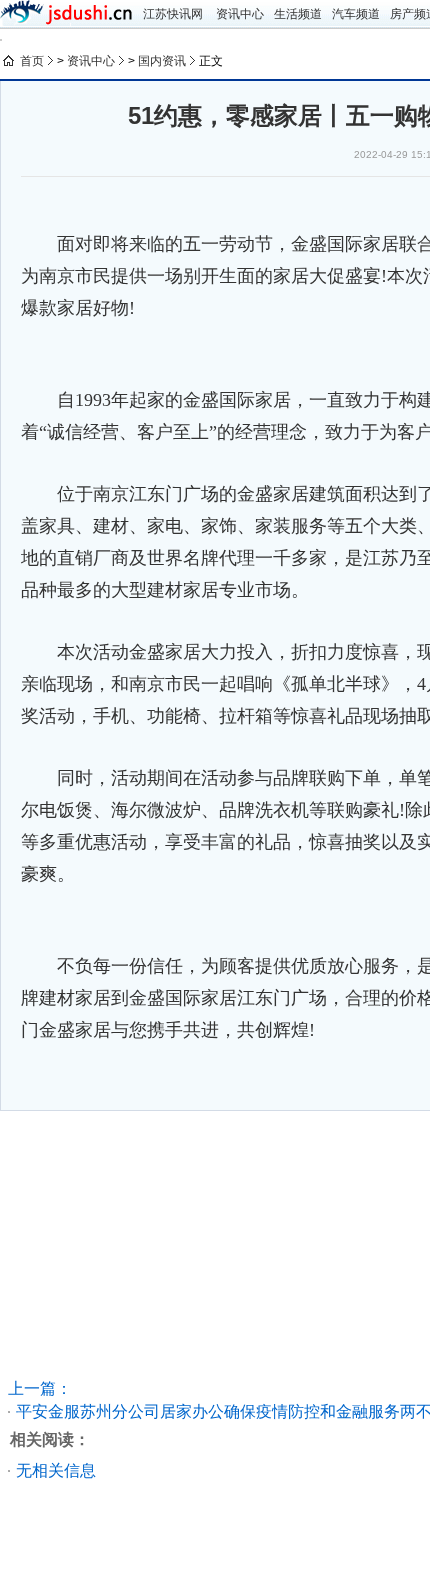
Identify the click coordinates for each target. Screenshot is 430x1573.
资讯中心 (240, 14)
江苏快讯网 (173, 14)
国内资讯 (162, 61)
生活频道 (298, 14)
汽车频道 (356, 14)
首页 (32, 61)
